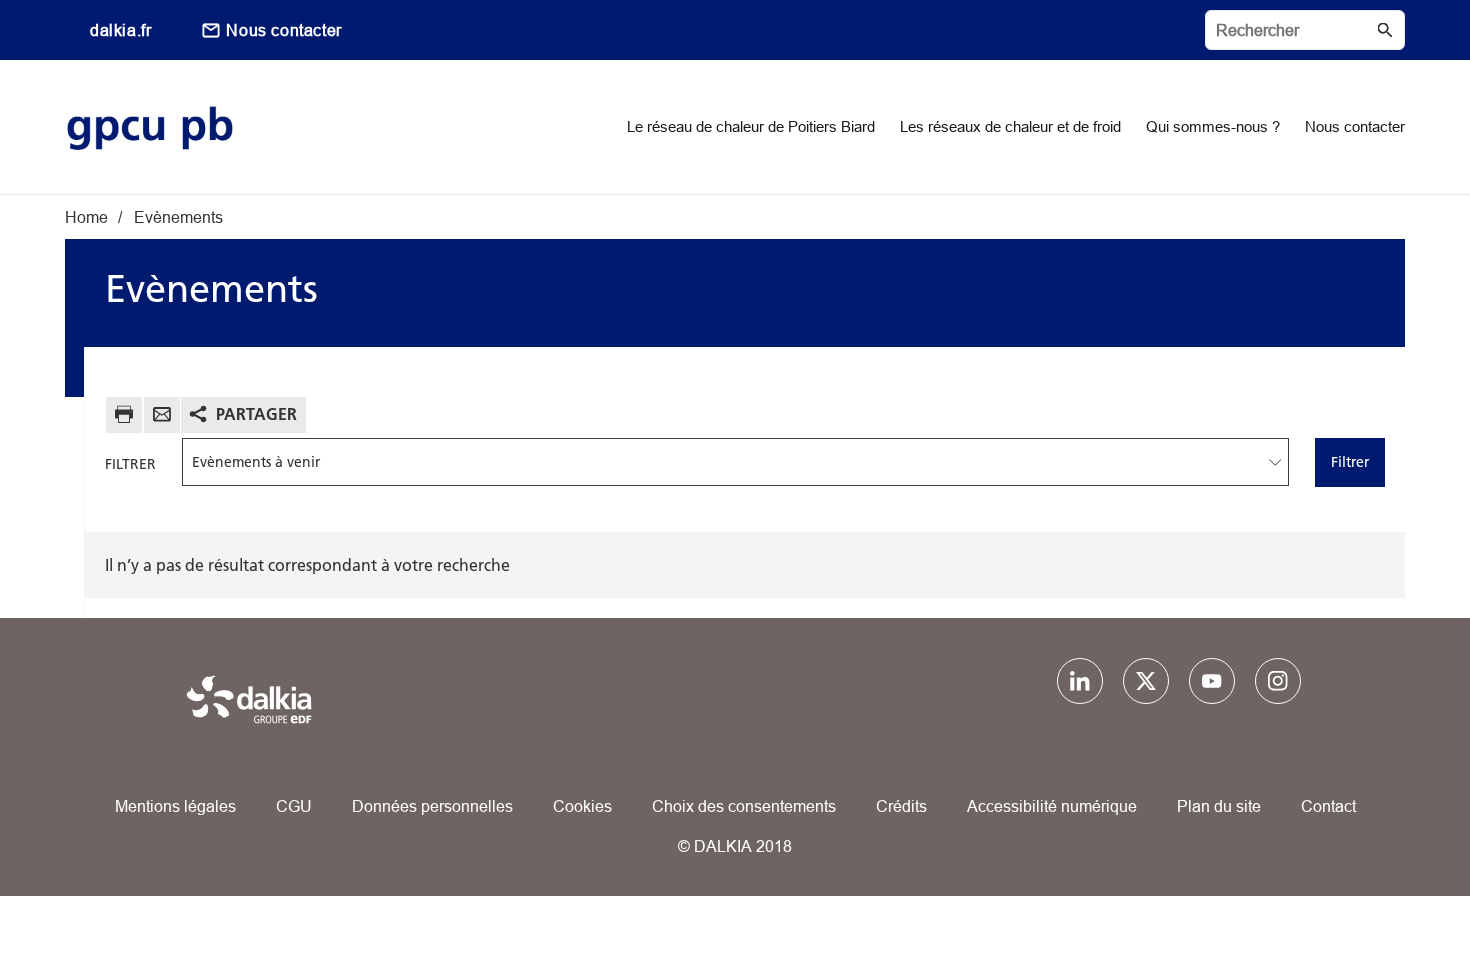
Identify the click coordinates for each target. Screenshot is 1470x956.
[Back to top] (1387, 883)
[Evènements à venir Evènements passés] (736, 462)
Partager (256, 414)
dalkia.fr (120, 30)
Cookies (582, 806)
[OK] (1385, 30)
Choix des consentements (744, 806)
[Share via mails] (162, 417)
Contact (1328, 806)
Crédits (901, 806)
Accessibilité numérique (1052, 806)
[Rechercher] (1305, 30)
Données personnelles (432, 806)
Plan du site (1219, 806)
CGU (294, 806)
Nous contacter (283, 30)
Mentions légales (175, 806)
